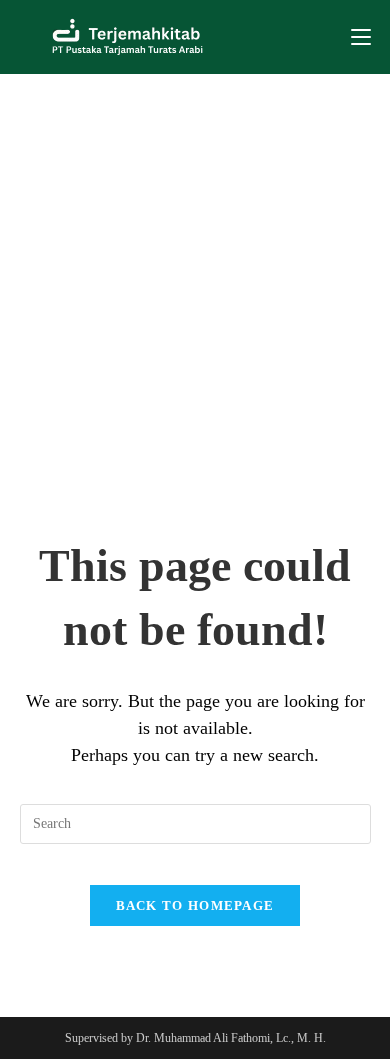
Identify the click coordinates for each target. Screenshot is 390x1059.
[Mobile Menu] (361, 37)
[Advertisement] (195, 279)
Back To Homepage (195, 905)
